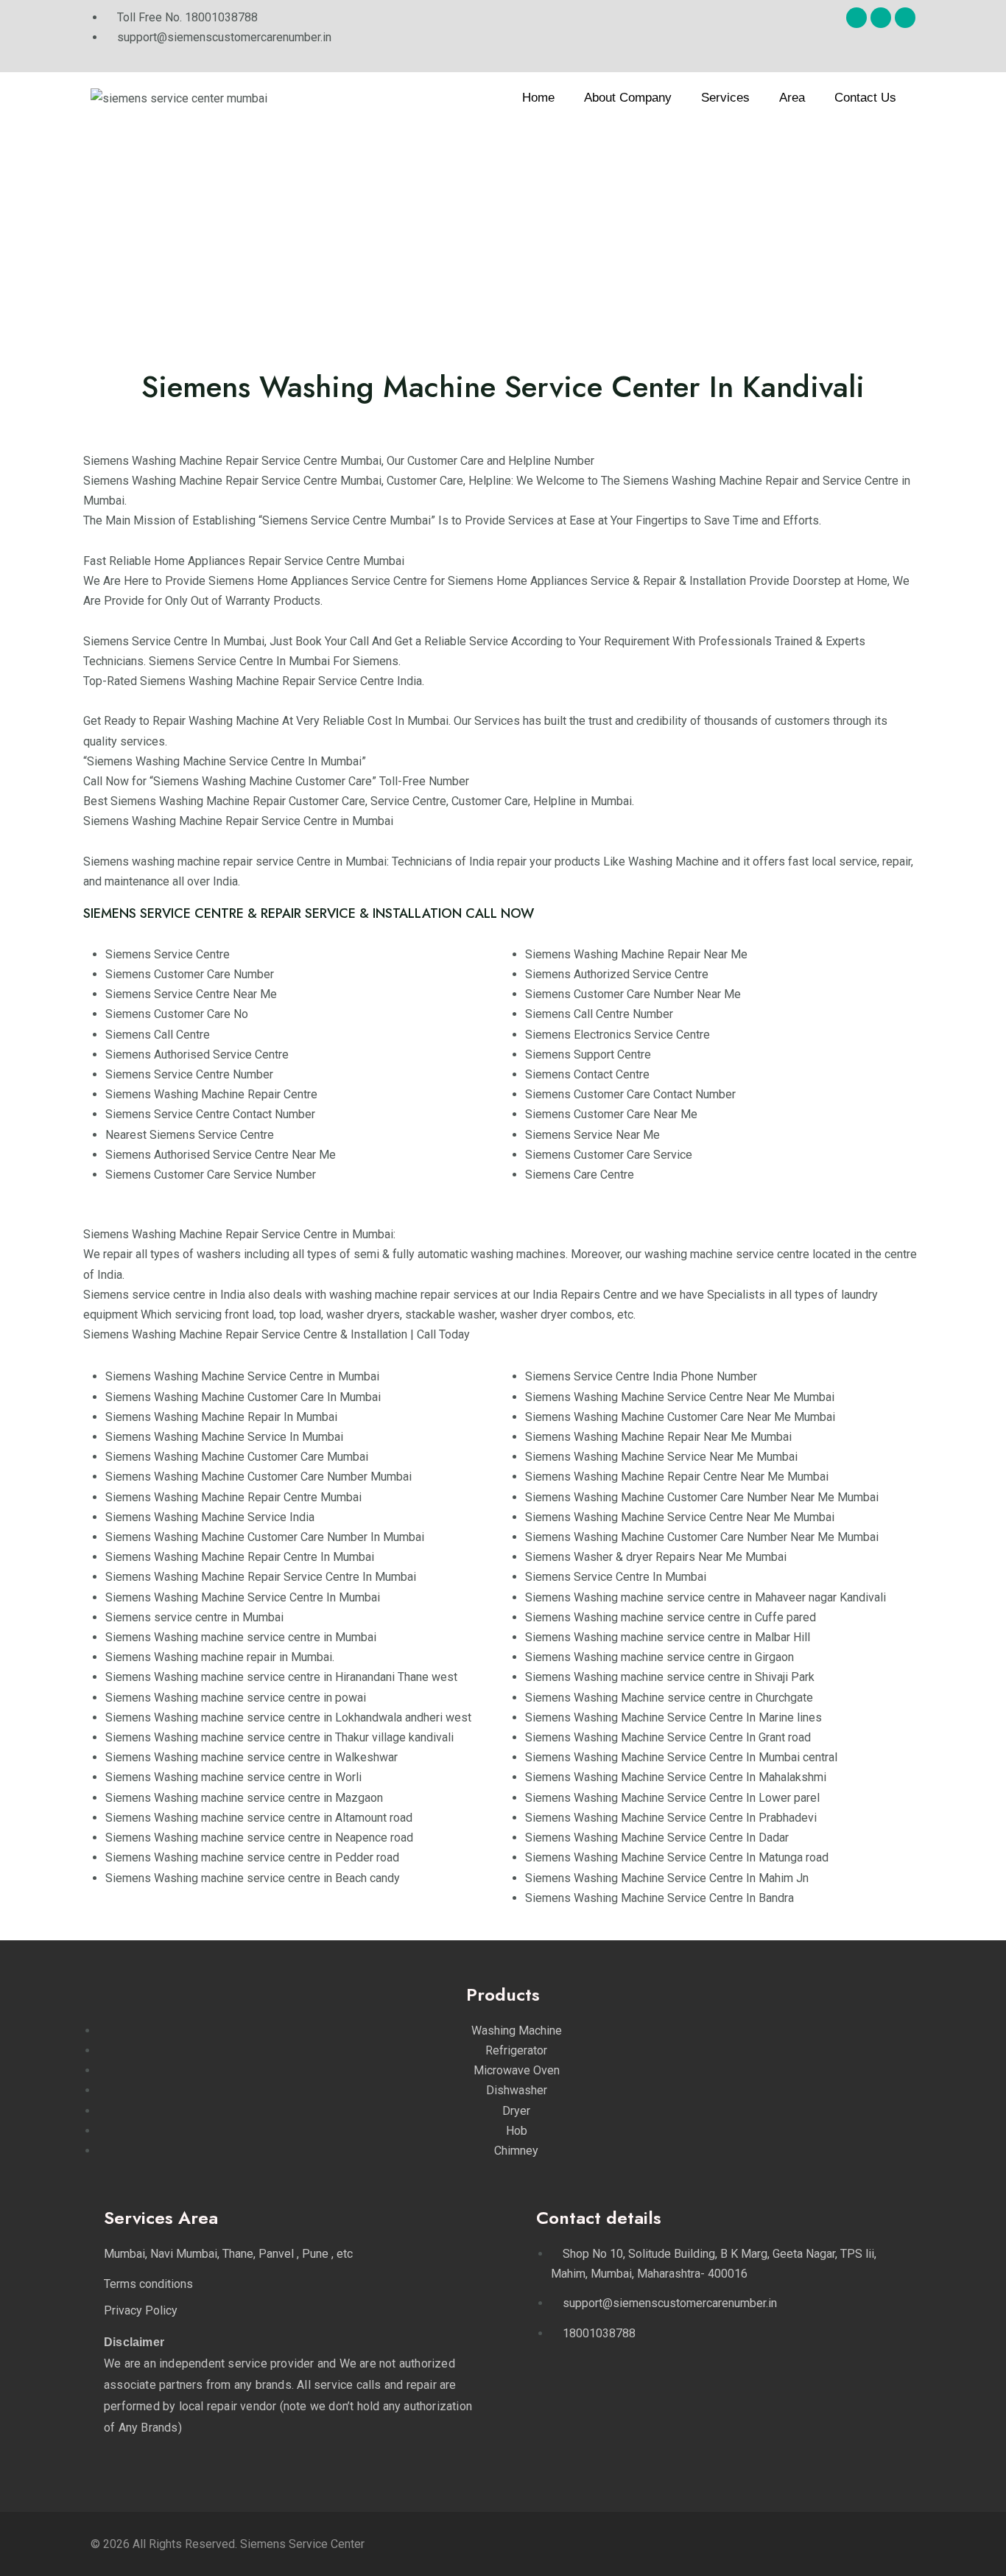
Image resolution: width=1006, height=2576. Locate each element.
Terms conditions (148, 2284)
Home (538, 98)
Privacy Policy (141, 2310)
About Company (628, 98)
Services (725, 98)
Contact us (865, 98)
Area (792, 98)
